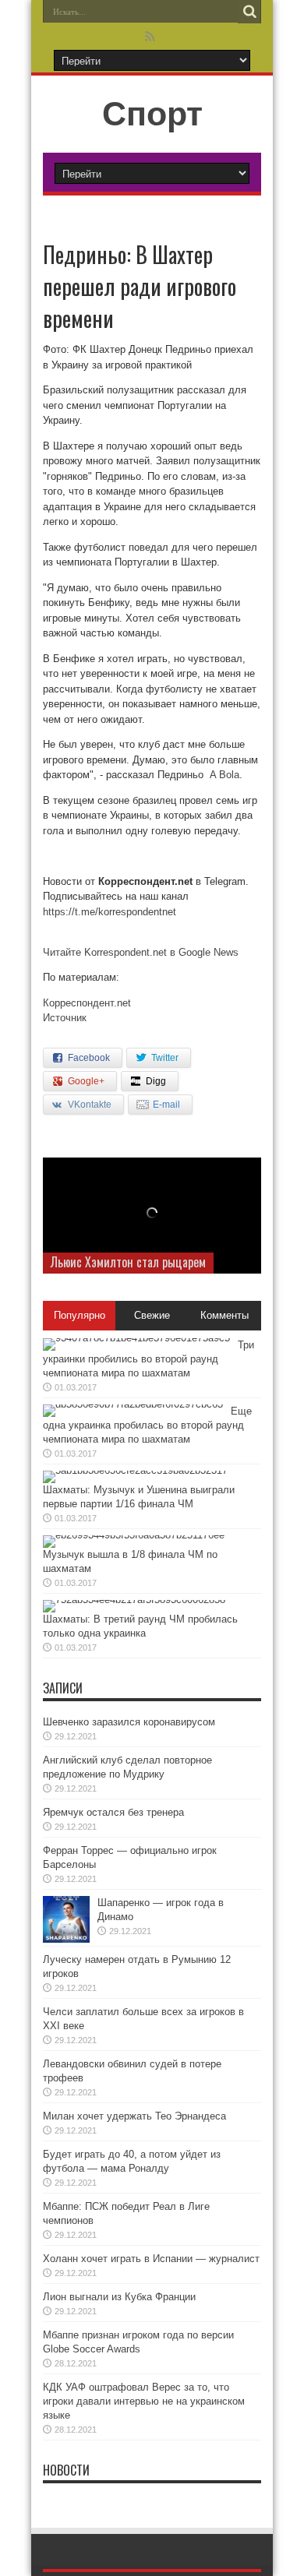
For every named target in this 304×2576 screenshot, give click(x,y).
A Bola (224, 775)
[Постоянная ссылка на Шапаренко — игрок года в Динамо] (66, 1939)
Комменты (224, 1315)
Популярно (80, 1315)
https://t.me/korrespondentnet (110, 912)
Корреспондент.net (87, 1003)
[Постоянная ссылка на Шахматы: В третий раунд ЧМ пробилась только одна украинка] (134, 1600)
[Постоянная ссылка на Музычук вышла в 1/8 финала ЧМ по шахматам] (134, 1535)
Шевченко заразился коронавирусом (129, 1722)
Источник (65, 1018)
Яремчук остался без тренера (113, 1812)
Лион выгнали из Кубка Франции (119, 2297)
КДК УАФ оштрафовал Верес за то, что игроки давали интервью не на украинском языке (144, 2401)
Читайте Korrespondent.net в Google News (141, 952)
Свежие (152, 1315)
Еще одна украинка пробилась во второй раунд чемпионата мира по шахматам (147, 1425)
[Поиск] (249, 12)
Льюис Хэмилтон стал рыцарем (128, 1262)
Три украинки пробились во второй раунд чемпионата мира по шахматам (148, 1359)
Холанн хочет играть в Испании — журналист (151, 2259)
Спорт (152, 114)
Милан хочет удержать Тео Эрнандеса (134, 2116)
